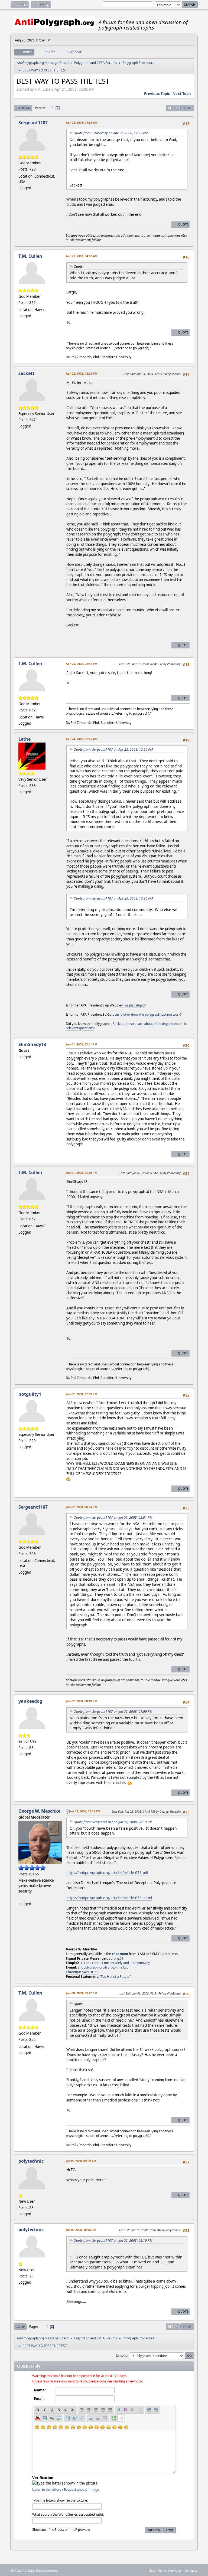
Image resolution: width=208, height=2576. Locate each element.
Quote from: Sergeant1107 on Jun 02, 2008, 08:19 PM (113, 1822)
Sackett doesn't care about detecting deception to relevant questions (126, 1026)
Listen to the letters (47, 2490)
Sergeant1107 (33, 123)
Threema (73, 1972)
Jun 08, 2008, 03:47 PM (82, 1993)
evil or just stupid (132, 1005)
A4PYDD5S (90, 1972)
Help (152, 2570)
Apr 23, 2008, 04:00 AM (82, 256)
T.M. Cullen (30, 256)
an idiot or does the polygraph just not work (148, 1014)
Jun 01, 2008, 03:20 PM (82, 1173)
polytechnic (31, 2161)
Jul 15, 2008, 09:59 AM (81, 2161)
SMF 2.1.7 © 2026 (22, 2571)
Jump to (122, 2355)
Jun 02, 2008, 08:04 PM (82, 1507)
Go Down (23, 108)
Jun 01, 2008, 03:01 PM (82, 1044)
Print (187, 108)
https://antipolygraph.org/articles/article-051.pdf (107, 1873)
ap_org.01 (116, 1958)
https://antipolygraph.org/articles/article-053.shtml (109, 1898)
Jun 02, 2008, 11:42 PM (85, 1811)
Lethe (25, 739)
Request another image (82, 2490)
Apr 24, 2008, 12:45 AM (82, 739)
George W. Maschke (39, 1811)
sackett (26, 373)
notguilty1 (30, 1394)
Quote (183, 224)
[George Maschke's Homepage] (21, 1897)
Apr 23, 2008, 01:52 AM (82, 122)
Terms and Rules (170, 2570)
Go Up (20, 2327)
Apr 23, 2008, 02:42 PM (82, 664)
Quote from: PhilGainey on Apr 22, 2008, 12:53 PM (111, 133)
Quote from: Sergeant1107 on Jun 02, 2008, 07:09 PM (113, 1712)
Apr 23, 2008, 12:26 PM (82, 373)
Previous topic (157, 94)
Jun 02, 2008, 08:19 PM (82, 1701)
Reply (173, 108)
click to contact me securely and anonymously (115, 1963)
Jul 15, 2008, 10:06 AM (81, 2230)
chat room (120, 1954)
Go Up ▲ (191, 2570)
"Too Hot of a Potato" (115, 1977)
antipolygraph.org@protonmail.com (105, 1967)
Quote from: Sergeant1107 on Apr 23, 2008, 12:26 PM (113, 749)
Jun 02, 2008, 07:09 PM (82, 1394)
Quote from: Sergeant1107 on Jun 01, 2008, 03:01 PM (113, 1517)
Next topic (182, 94)
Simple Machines (47, 2571)
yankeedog (30, 1701)
